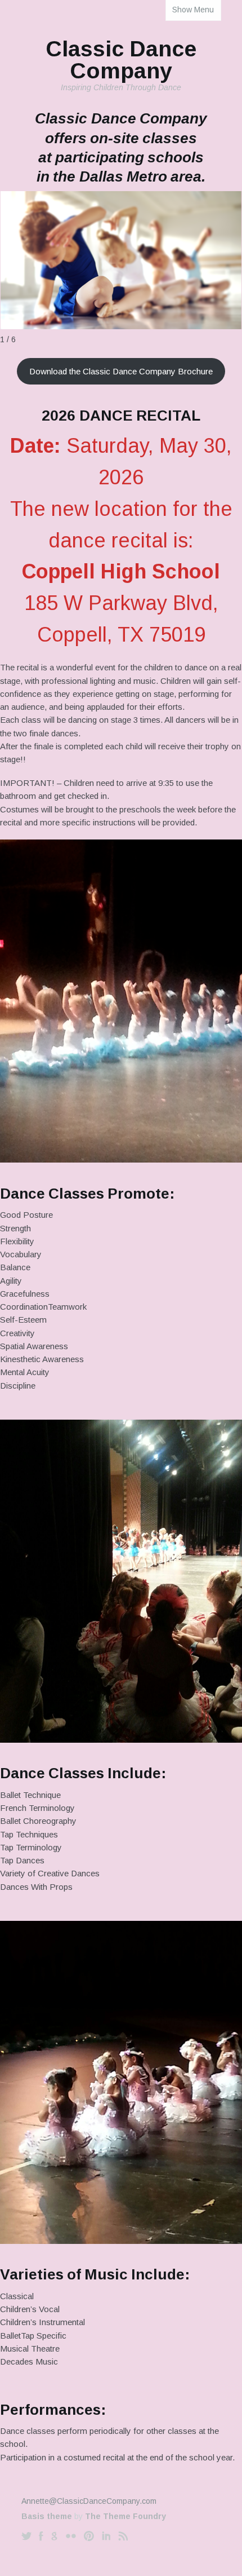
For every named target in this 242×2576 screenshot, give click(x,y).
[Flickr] (71, 2536)
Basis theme (47, 2516)
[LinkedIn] (106, 2536)
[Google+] (54, 2536)
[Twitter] (26, 2536)
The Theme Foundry (126, 2516)
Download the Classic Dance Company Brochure (121, 371)
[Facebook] (41, 2536)
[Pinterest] (89, 2536)
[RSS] (123, 2536)
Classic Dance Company (121, 59)
